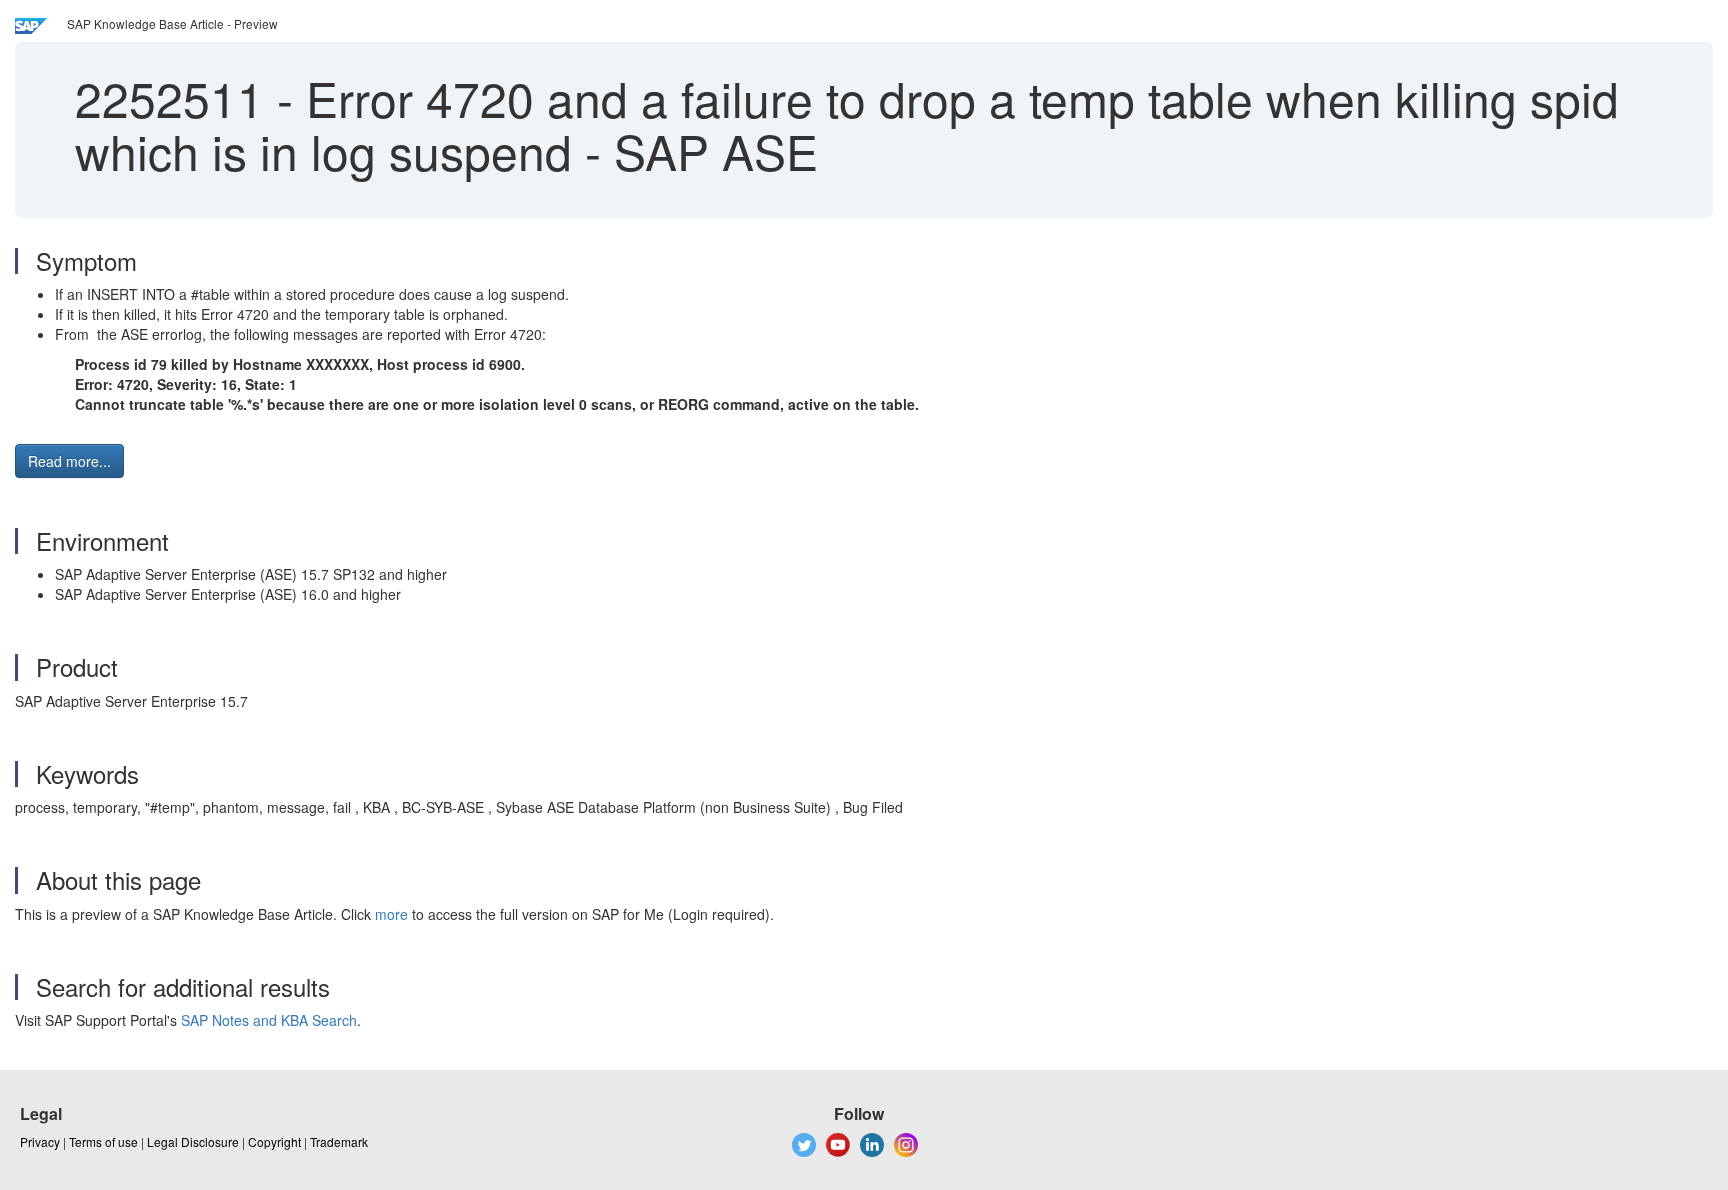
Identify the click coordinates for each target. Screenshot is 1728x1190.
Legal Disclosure (193, 1141)
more (391, 914)
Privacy (40, 1141)
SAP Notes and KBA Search (269, 1020)
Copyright (274, 1141)
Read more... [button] (69, 461)
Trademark (339, 1141)
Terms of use (103, 1141)
